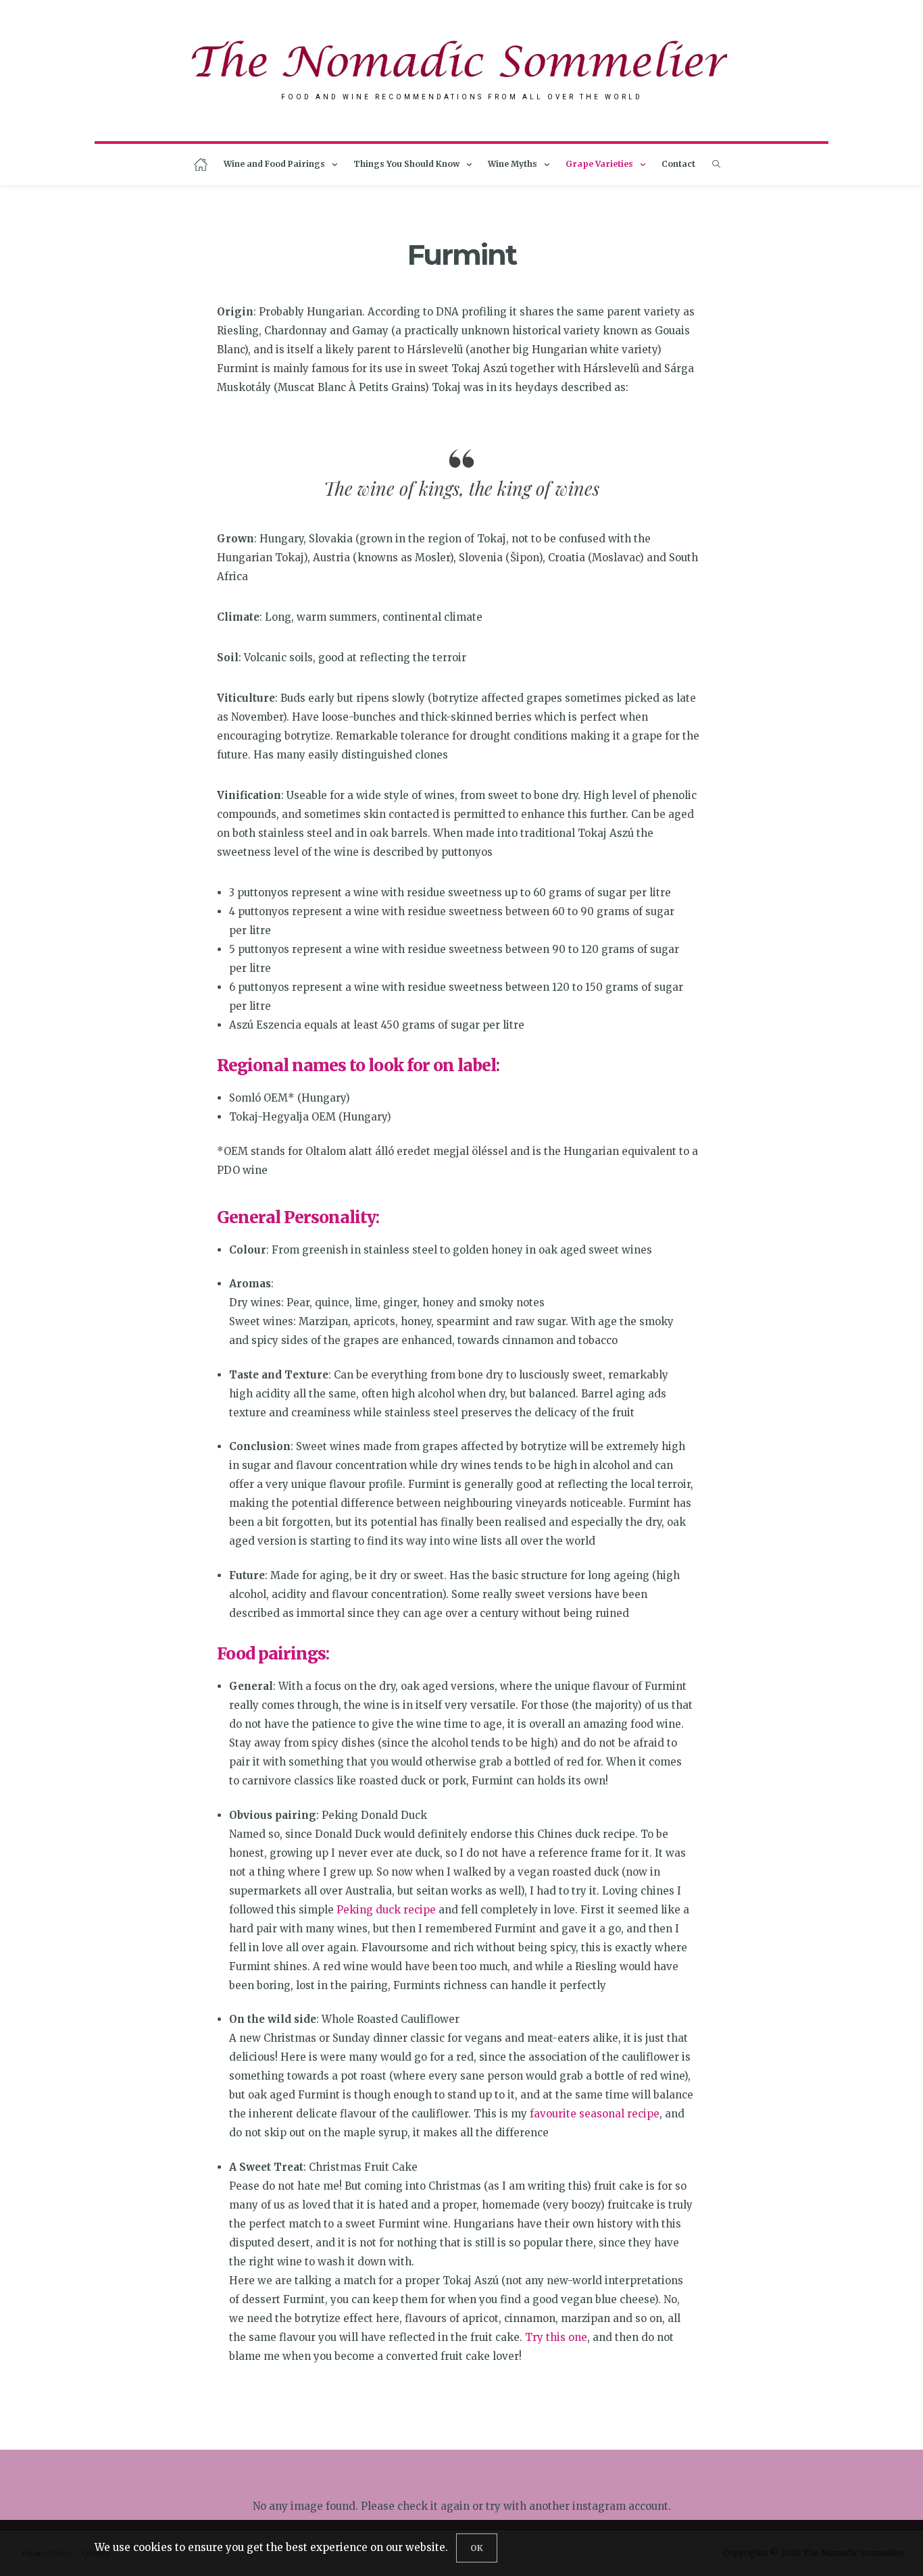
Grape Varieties (599, 164)
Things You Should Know (406, 164)
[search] (716, 164)
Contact (678, 164)
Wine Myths (513, 164)
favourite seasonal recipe (595, 2114)
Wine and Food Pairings (274, 164)
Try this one (556, 2337)
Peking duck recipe (386, 1910)
